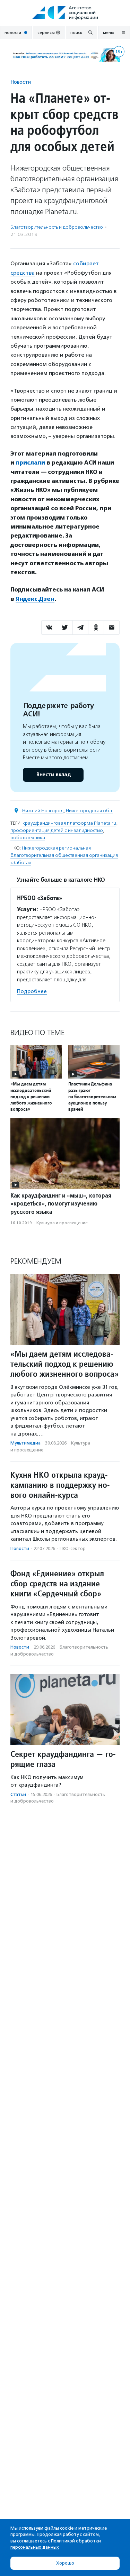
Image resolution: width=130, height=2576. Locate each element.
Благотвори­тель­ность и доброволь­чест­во (57, 227)
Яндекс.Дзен (35, 599)
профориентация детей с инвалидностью (57, 830)
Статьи (18, 1794)
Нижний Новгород (43, 811)
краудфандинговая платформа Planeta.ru (69, 823)
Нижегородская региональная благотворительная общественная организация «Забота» (64, 855)
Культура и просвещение (62, 1223)
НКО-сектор (73, 1548)
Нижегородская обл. (89, 811)
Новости (21, 82)
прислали (30, 463)
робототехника (28, 838)
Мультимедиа (25, 1443)
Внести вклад (53, 775)
